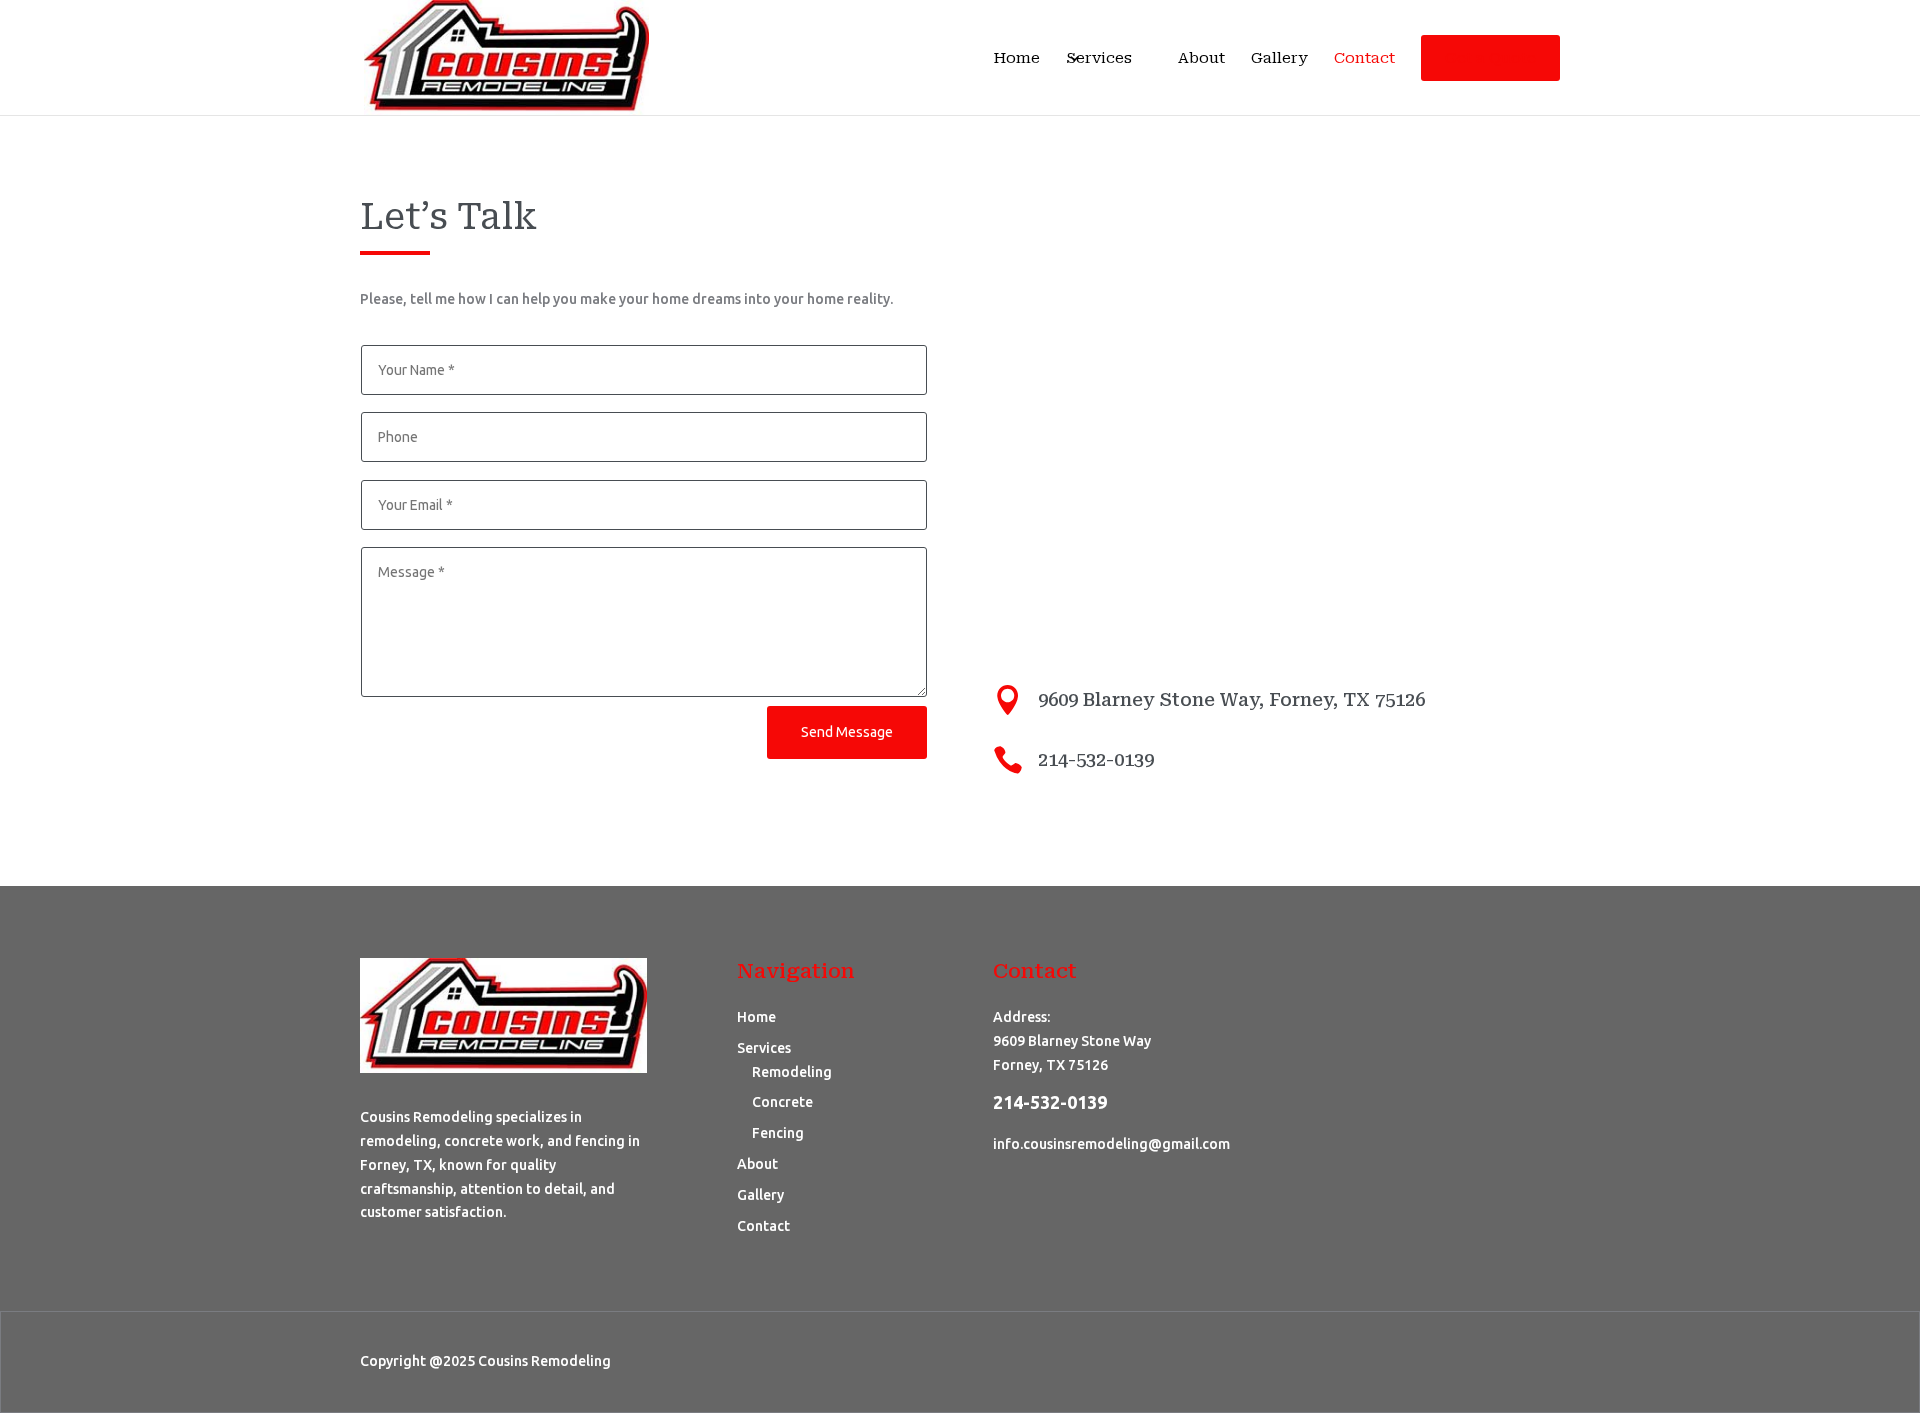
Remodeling (792, 1072)
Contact (1364, 59)
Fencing (778, 1133)
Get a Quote (1490, 58)
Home (1016, 59)
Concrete (782, 1102)
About (1201, 59)
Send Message (847, 732)
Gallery (1279, 59)
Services (1099, 59)
